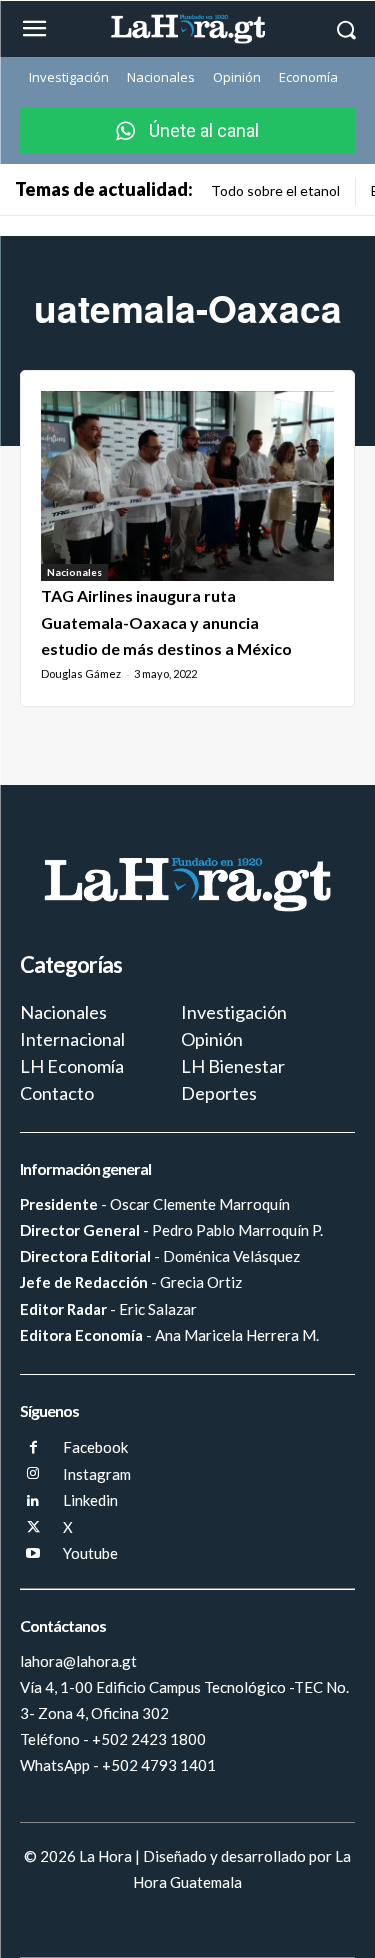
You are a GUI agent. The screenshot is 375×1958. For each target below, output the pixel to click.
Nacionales (74, 572)
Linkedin (90, 1500)
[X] (33, 1528)
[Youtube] (33, 1554)
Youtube (90, 1553)
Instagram (97, 1474)
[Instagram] (33, 1474)
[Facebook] (33, 1448)
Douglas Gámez (81, 673)
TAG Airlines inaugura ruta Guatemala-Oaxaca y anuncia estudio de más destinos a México (166, 622)
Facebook (95, 1447)
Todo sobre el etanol (275, 190)
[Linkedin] (33, 1501)
